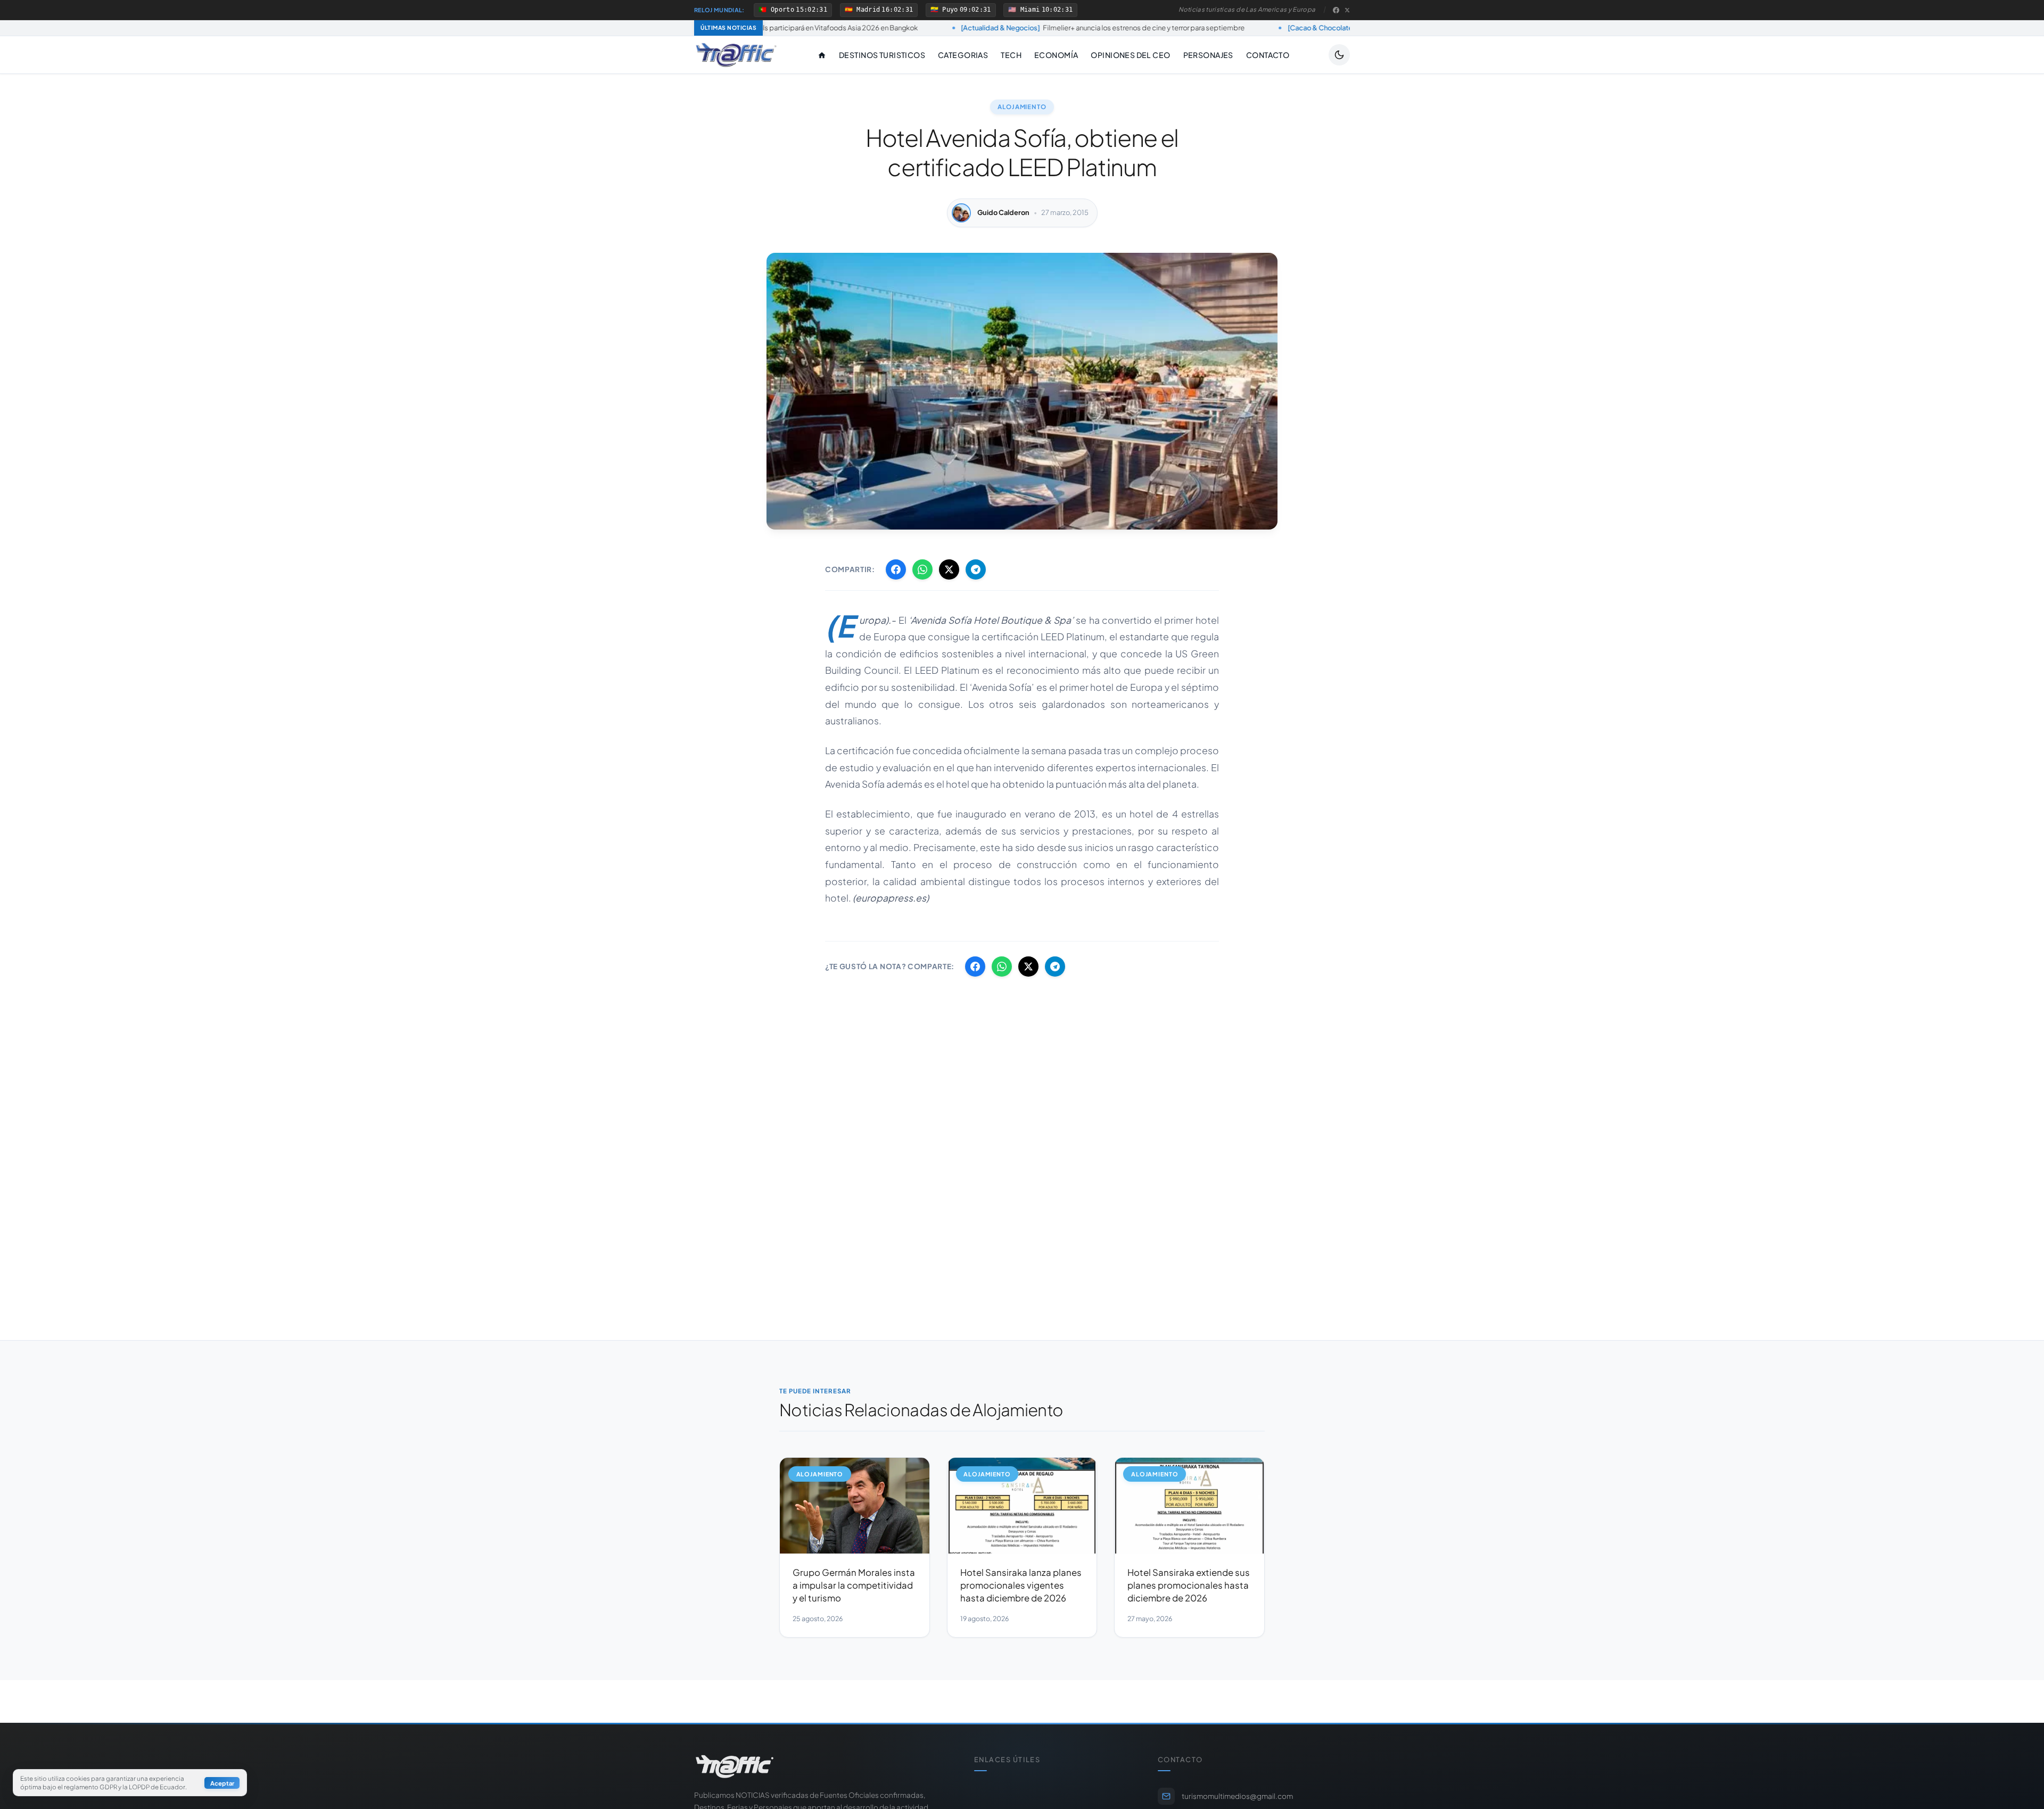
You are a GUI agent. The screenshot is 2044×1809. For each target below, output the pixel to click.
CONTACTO (1268, 55)
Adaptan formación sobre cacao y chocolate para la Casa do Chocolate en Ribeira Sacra (1323, 28)
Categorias (963, 55)
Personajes (1208, 55)
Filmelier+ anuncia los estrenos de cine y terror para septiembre (948, 28)
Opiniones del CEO (1130, 55)
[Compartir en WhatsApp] (922, 569)
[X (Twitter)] (1347, 10)
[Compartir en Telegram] (976, 569)
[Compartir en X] (949, 569)
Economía (1056, 55)
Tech (1011, 55)
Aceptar (222, 1783)
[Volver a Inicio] (736, 55)
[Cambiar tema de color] (1339, 55)
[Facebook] (1336, 10)
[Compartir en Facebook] (896, 569)
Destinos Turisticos (882, 55)
